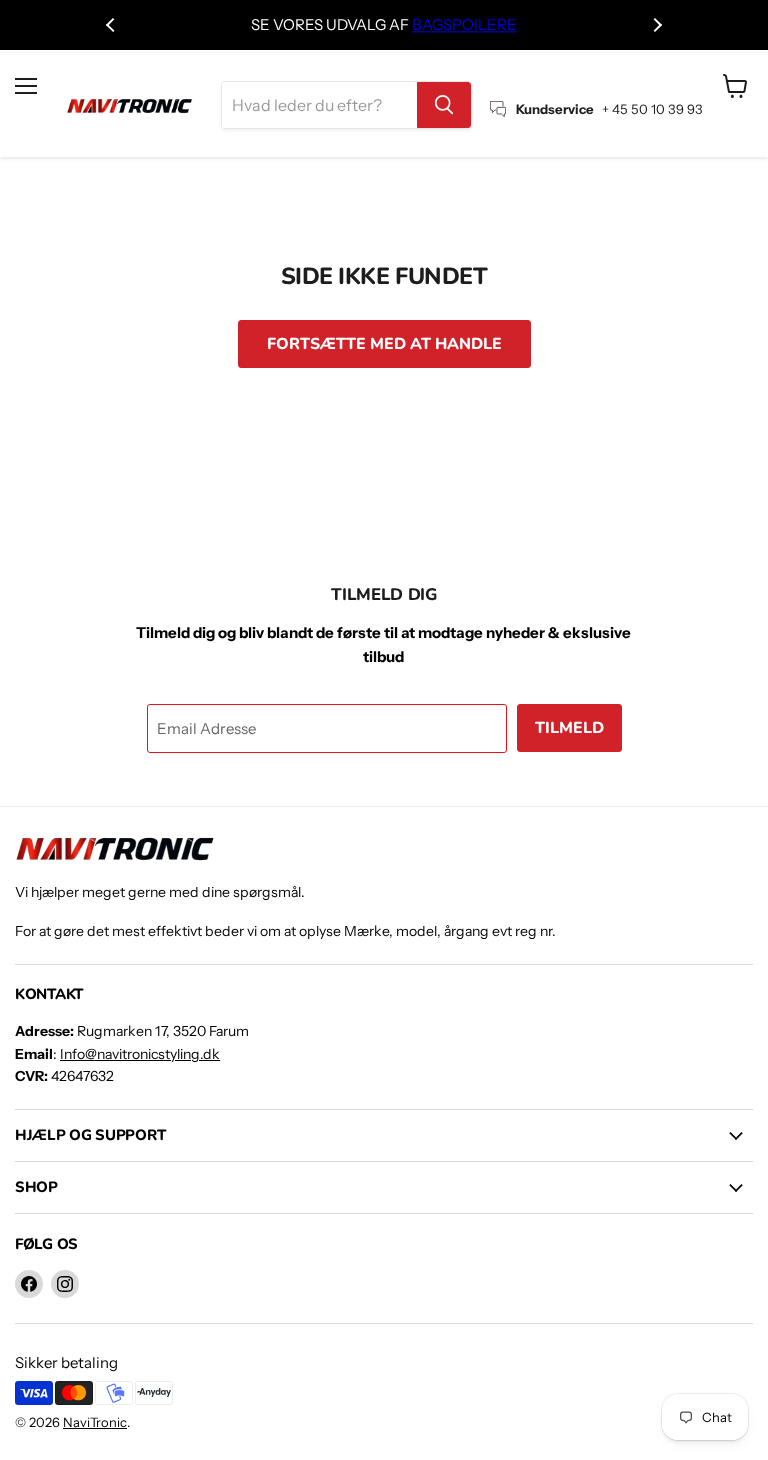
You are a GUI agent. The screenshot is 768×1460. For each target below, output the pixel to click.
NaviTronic (95, 1422)
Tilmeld (569, 728)
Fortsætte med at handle (384, 344)
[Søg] (444, 105)
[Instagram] (65, 1284)
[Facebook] (29, 1284)
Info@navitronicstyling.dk (140, 1054)
